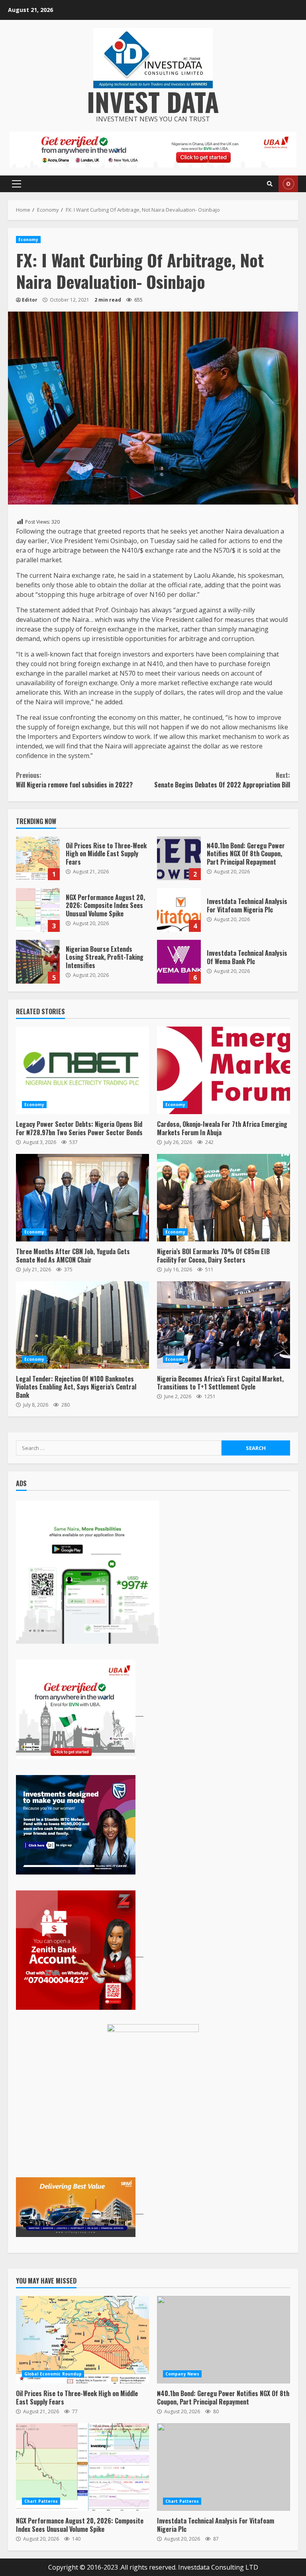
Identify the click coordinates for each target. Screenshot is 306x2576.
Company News (182, 2374)
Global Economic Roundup (53, 2374)
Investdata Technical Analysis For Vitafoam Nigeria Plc (179, 910)
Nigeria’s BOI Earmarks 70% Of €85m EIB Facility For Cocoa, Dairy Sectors (224, 1198)
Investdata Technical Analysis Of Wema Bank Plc (179, 962)
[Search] (270, 184)
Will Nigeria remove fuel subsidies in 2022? (74, 780)
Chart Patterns (41, 2501)
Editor (30, 300)
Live (288, 184)
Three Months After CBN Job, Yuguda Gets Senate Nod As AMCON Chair (82, 1198)
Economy (28, 240)
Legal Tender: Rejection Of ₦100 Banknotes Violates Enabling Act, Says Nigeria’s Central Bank (82, 1325)
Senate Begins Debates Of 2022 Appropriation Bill (222, 780)
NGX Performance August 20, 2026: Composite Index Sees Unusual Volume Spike (38, 910)
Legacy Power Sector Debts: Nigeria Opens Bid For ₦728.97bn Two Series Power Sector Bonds (82, 1070)
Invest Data (153, 101)
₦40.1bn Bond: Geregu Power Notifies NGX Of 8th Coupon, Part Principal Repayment (179, 858)
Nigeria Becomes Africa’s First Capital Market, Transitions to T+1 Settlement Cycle (224, 1325)
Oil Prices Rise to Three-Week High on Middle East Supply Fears (38, 858)
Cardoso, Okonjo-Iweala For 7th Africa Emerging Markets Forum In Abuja (224, 1070)
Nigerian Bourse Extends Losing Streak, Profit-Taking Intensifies (38, 962)
